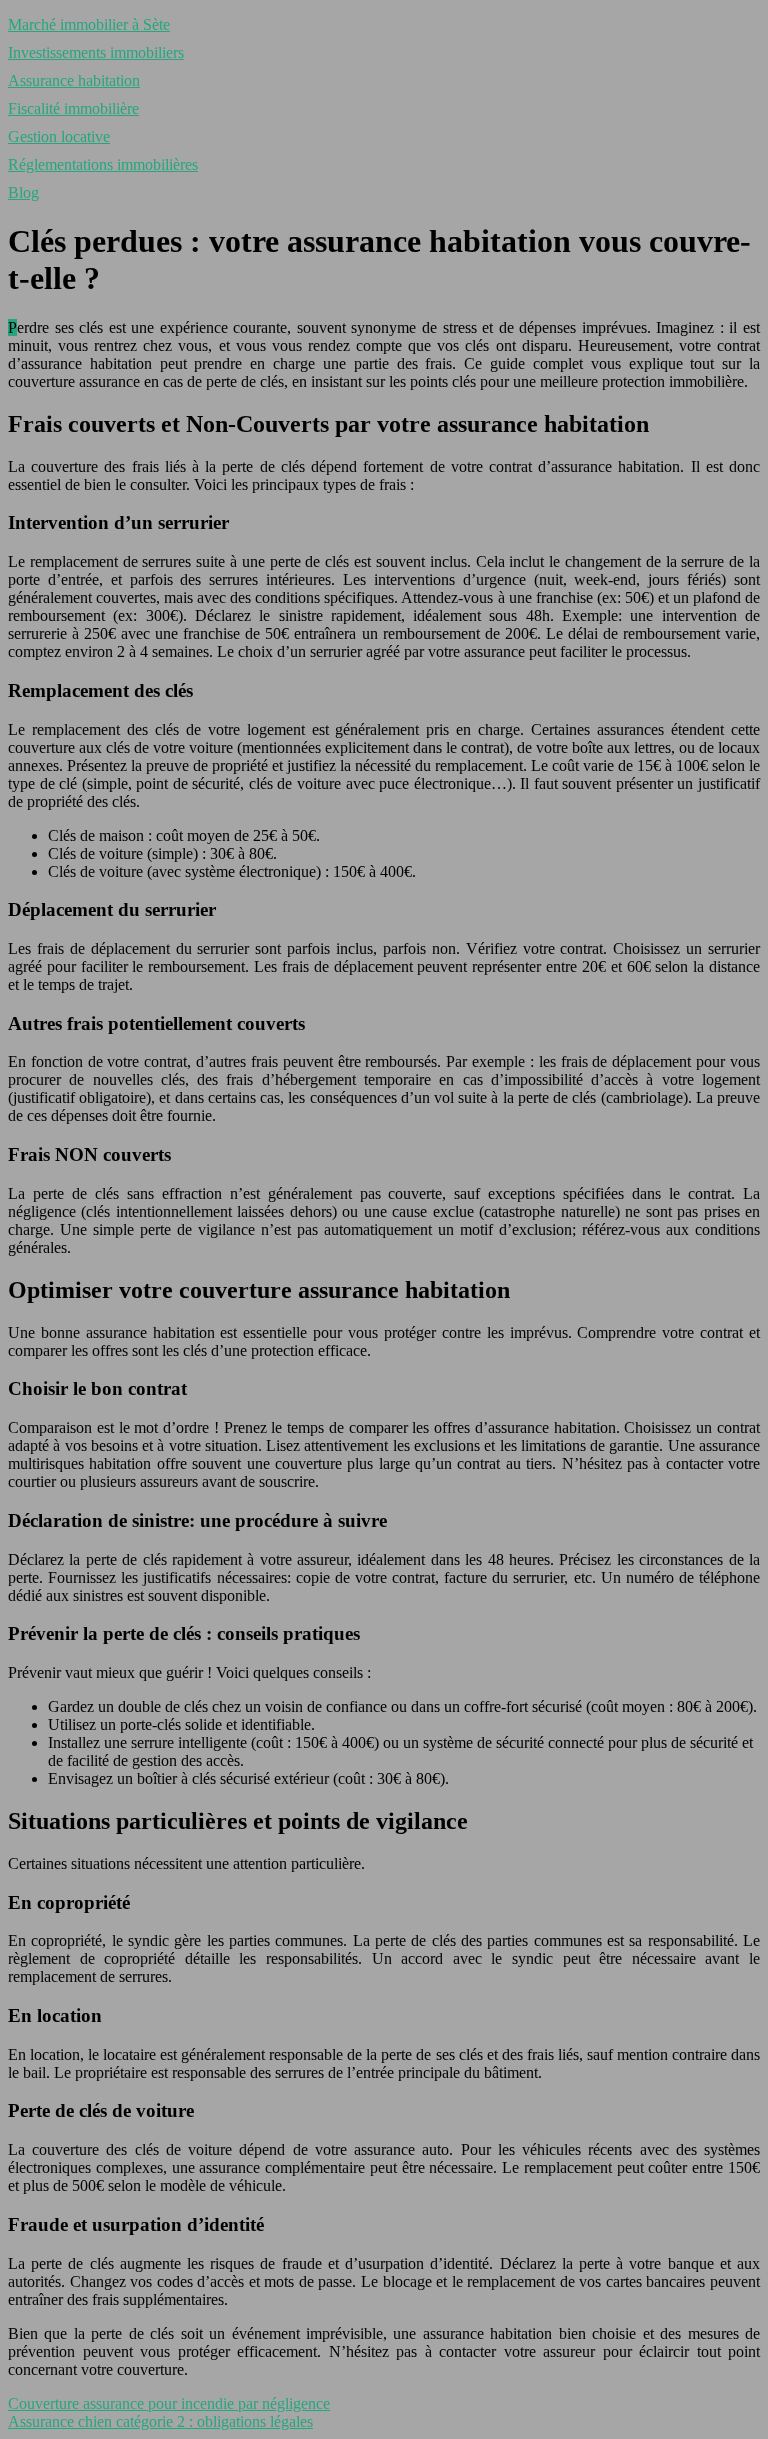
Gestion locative (59, 136)
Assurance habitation (74, 80)
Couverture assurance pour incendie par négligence (169, 2403)
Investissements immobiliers (96, 52)
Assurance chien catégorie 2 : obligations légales (160, 2421)
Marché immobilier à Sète (89, 24)
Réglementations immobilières (103, 164)
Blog (23, 192)
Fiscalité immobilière (73, 108)
